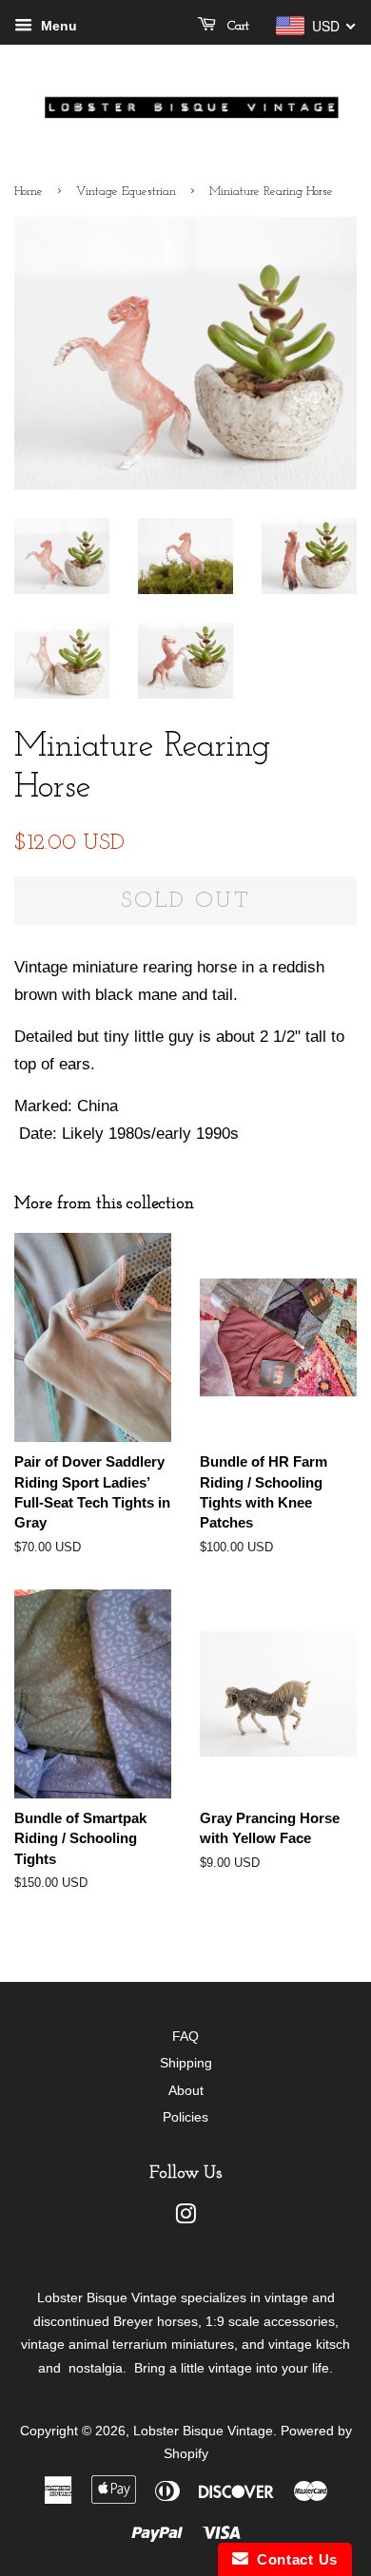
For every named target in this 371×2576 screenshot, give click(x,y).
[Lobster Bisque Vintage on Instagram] (185, 2218)
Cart (236, 26)
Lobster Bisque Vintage (203, 2431)
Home (29, 192)
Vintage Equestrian (126, 192)
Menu (57, 26)
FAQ (185, 2036)
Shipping (186, 2063)
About (186, 2090)
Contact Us (293, 2559)
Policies (185, 2117)
